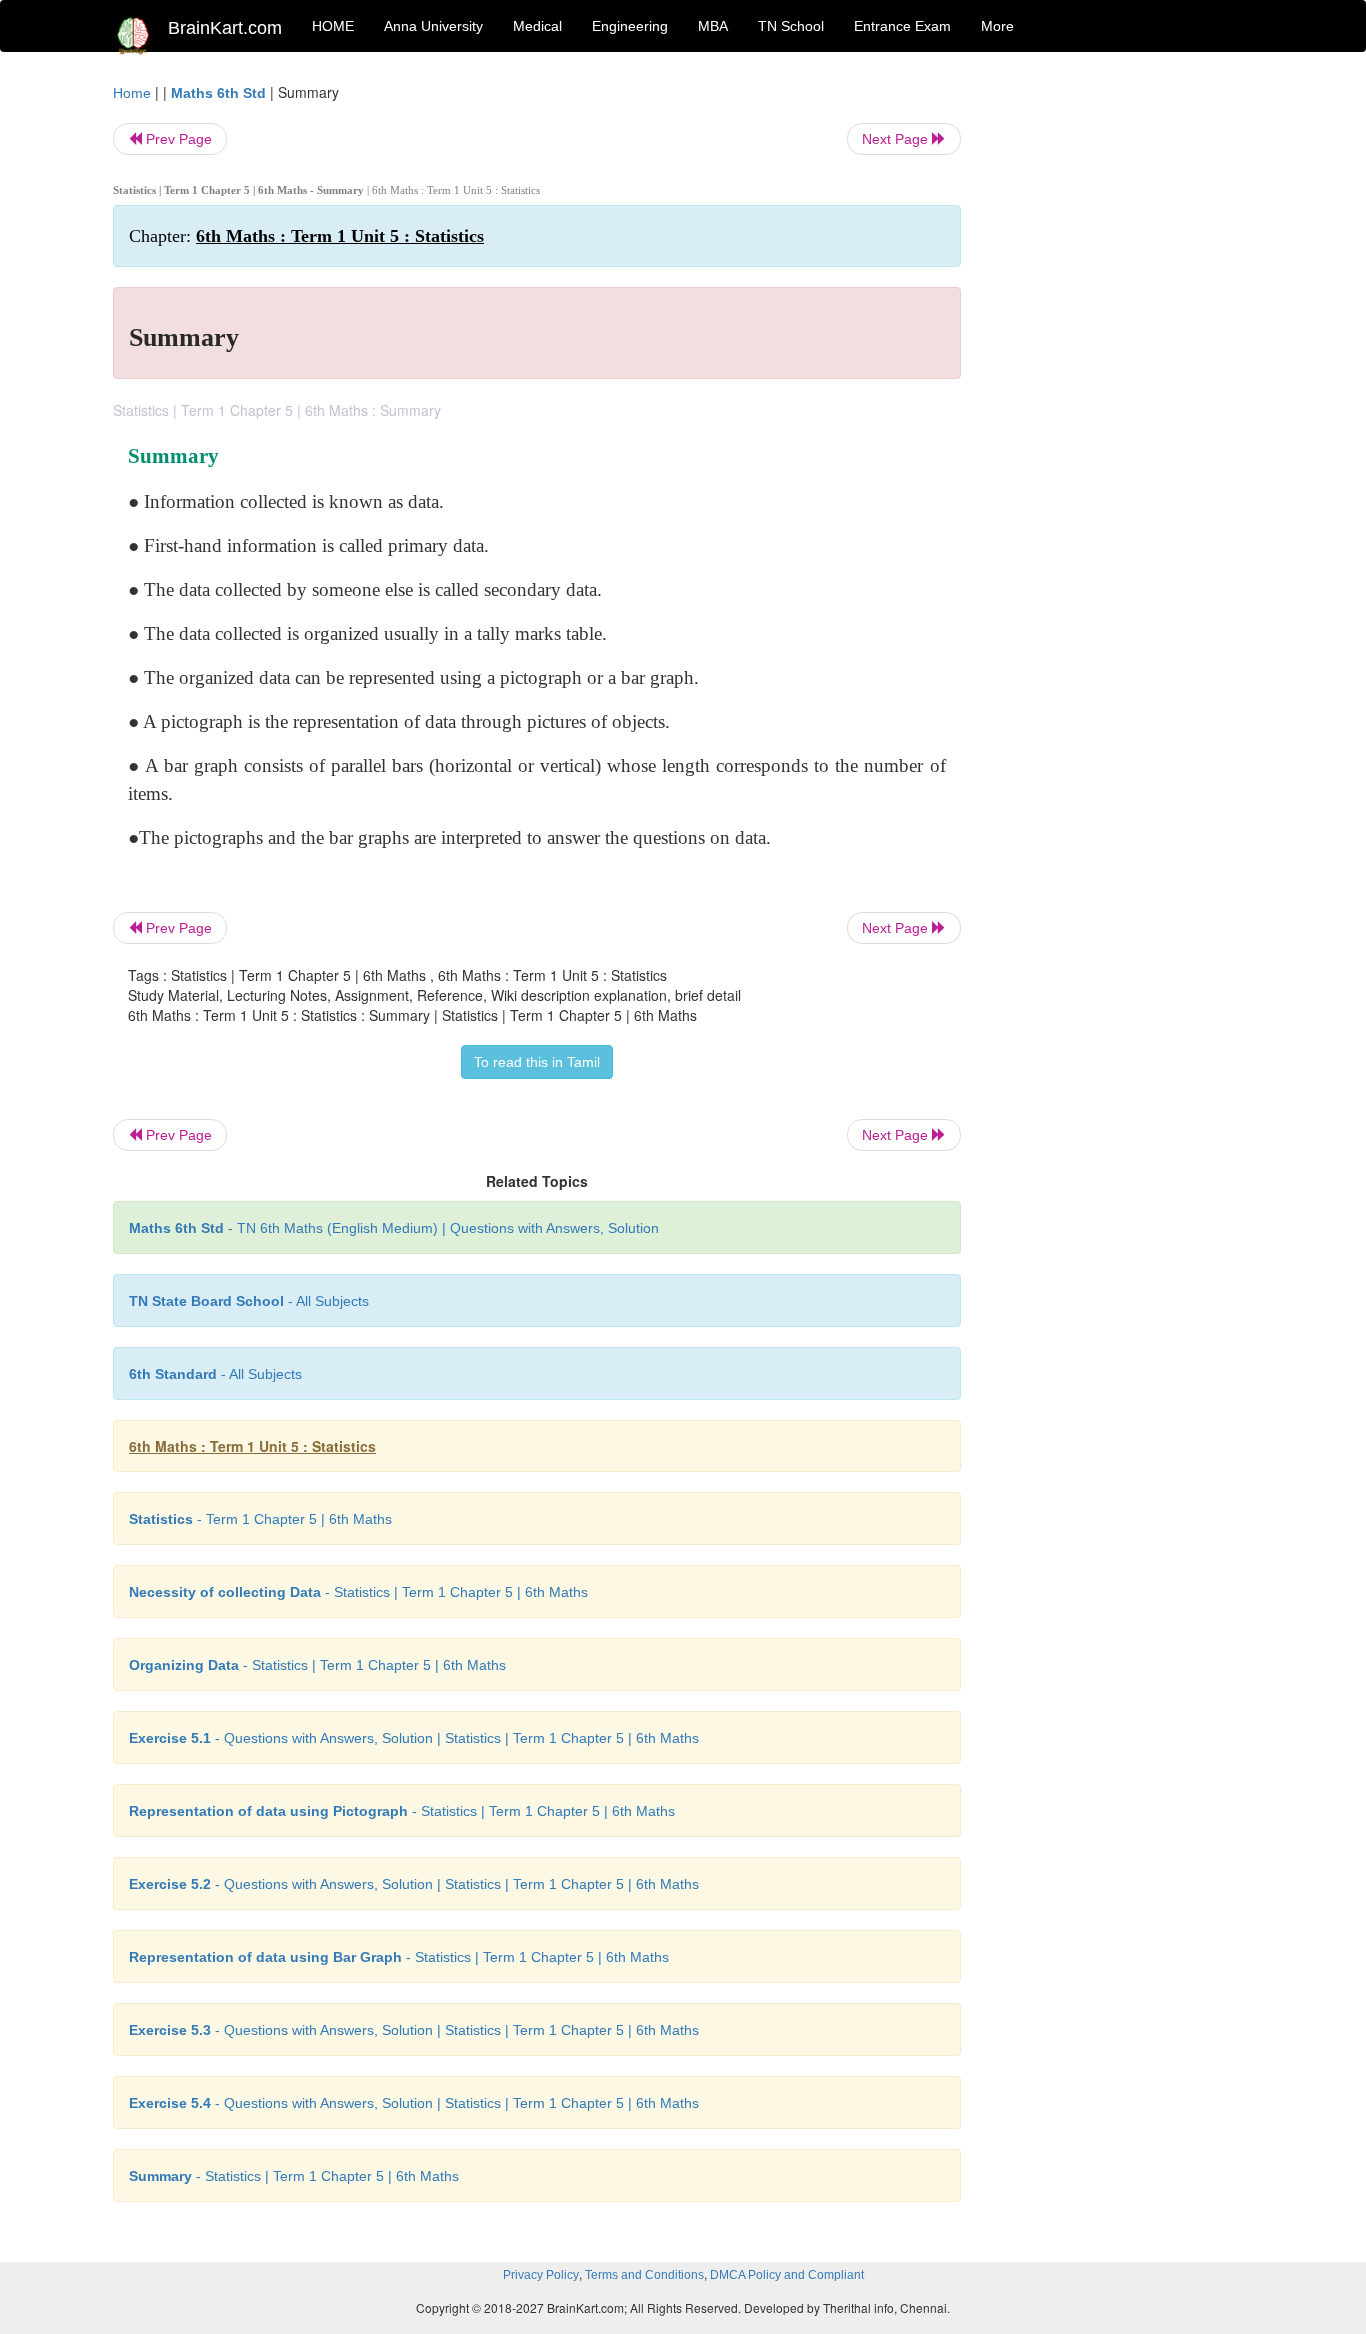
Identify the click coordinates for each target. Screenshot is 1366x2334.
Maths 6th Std (218, 93)
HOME (333, 26)
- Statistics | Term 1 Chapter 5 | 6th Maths (358, 1592)
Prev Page (177, 139)
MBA (713, 26)
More (997, 26)
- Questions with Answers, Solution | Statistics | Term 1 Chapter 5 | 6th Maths (414, 1738)
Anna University (433, 26)
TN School (791, 26)
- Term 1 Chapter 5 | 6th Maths (260, 1519)
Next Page (897, 139)
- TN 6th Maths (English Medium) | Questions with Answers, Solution (394, 1228)
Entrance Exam (902, 26)
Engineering (630, 26)
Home (132, 93)
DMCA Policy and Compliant (787, 2275)
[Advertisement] (1122, 382)
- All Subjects (249, 1301)
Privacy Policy (541, 2275)
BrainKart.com (225, 28)
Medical (537, 26)
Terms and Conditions (644, 2275)
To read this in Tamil (537, 1062)
